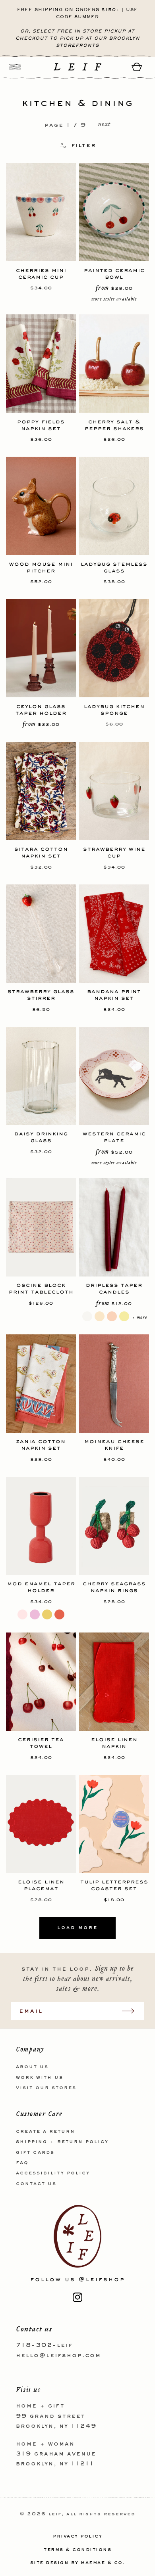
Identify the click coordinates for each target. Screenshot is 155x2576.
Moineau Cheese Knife (114, 1445)
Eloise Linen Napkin (114, 1743)
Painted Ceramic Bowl (114, 274)
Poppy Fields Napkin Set (41, 425)
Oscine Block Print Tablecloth (41, 1288)
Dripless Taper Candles (114, 1288)
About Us (32, 2067)
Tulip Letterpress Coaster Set (114, 1885)
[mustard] (47, 1614)
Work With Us (40, 2078)
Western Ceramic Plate (114, 1137)
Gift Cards (35, 2153)
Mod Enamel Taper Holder (41, 1587)
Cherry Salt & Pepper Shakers (114, 425)
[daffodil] (124, 1316)
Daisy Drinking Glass (41, 1137)
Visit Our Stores (46, 2088)
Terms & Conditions (77, 2550)
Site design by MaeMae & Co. (78, 2563)
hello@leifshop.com (58, 2356)
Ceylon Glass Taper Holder (41, 710)
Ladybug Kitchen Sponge (114, 710)
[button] (15, 67)
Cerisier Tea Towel (41, 1743)
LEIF (55, 2514)
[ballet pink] (35, 1614)
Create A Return (46, 2132)
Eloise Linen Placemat (41, 1885)
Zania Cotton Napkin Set (41, 1445)
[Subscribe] (132, 2011)
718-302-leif (44, 2345)
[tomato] (59, 1614)
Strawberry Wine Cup (114, 852)
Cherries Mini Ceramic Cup (41, 274)
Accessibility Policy (53, 2173)
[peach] (112, 1316)
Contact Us (36, 2184)
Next (104, 125)
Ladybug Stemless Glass (114, 567)
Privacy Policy (77, 2536)
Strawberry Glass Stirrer (41, 995)
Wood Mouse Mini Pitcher (41, 567)
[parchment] (100, 1316)
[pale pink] (22, 1614)
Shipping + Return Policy (62, 2142)
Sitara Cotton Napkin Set (41, 852)
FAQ (22, 2163)
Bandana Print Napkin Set (114, 995)
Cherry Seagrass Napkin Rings (114, 1587)
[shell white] (87, 1316)
